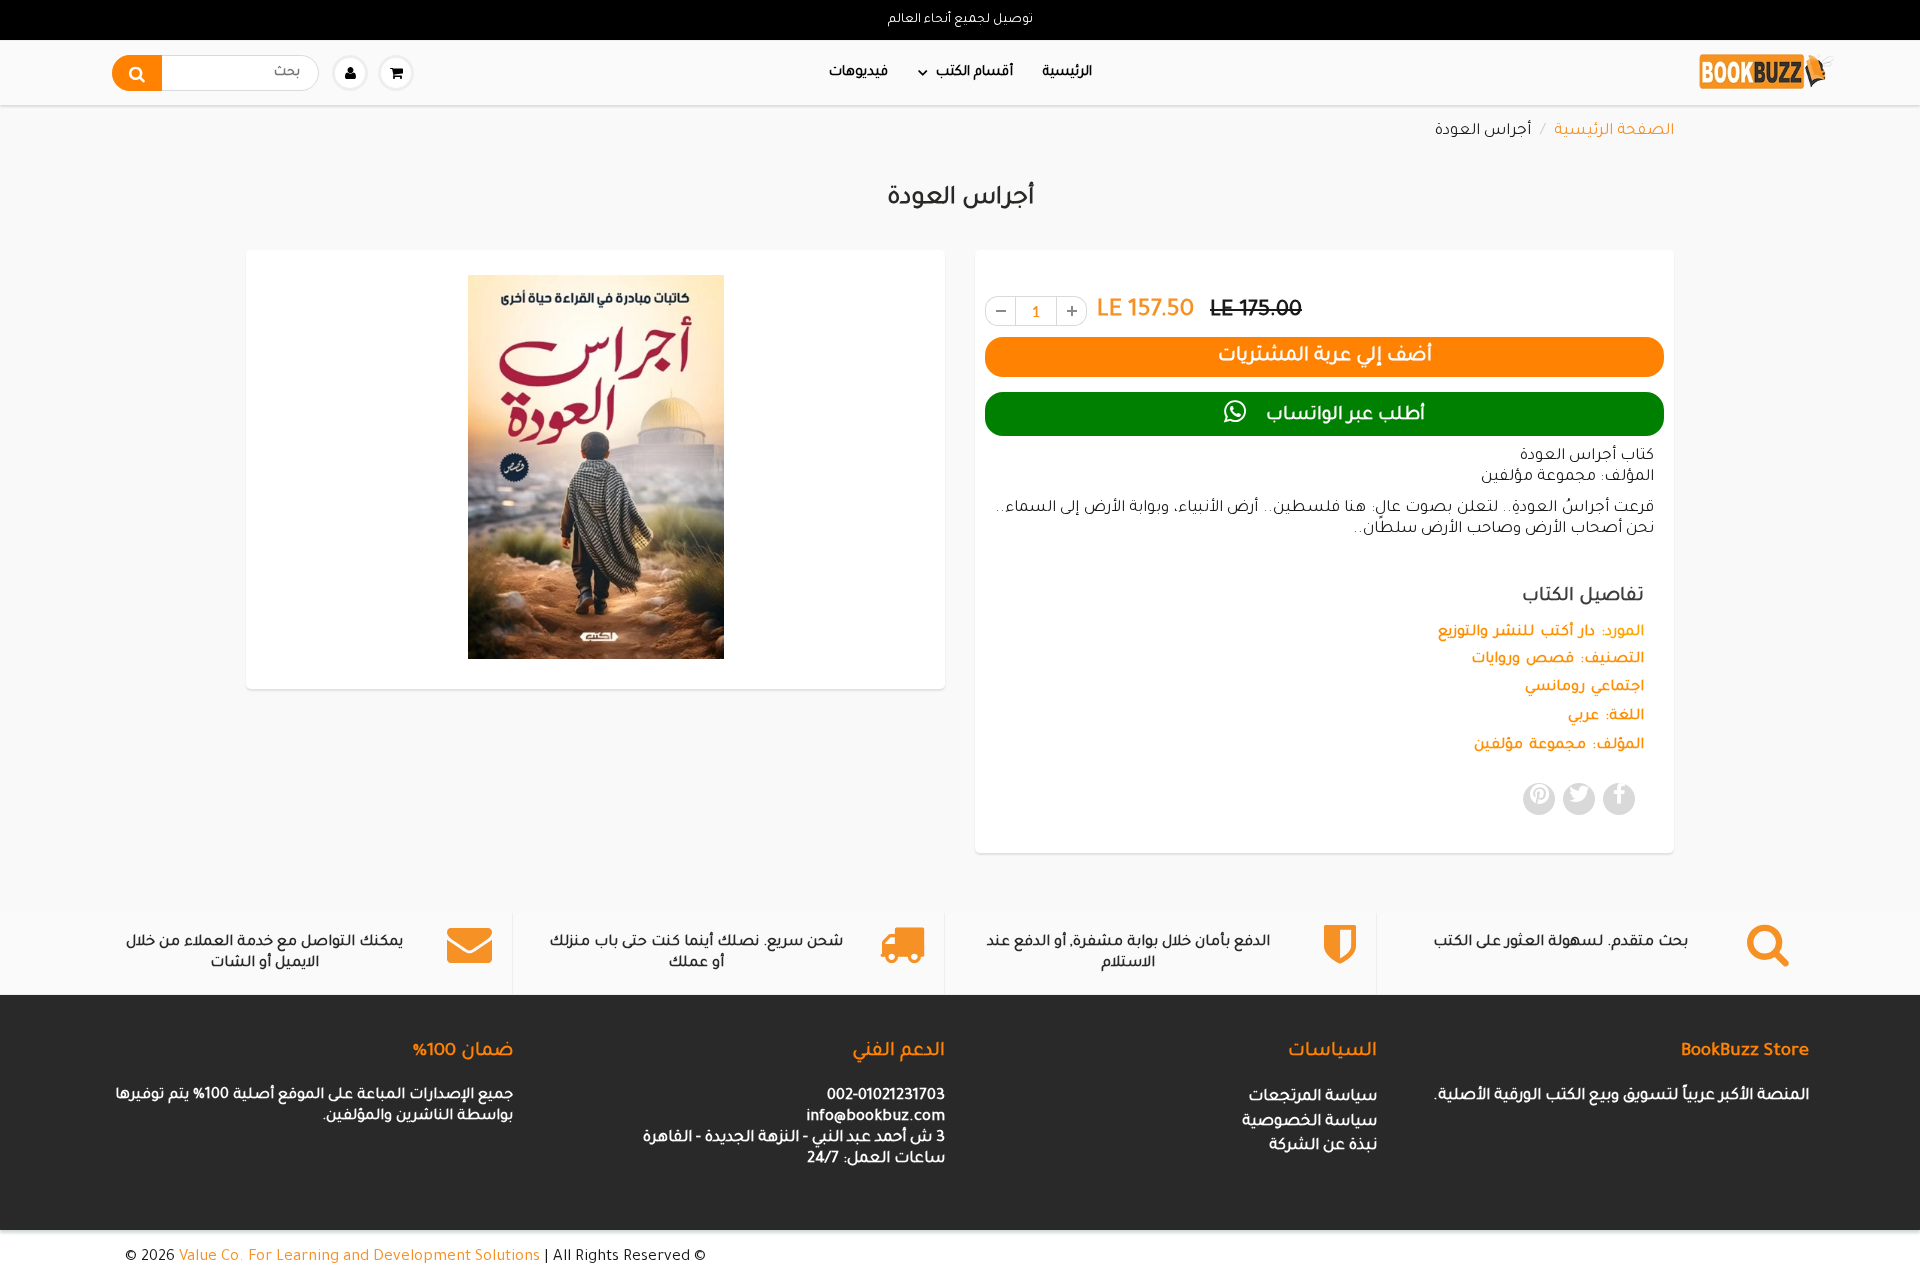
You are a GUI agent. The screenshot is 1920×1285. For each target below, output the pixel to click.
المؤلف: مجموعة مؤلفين (1559, 746)
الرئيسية (1067, 72)
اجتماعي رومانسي (1584, 688)
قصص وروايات (1522, 660)
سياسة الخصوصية (1309, 1122)
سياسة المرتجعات (1312, 1097)
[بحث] (137, 73)
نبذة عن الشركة (1323, 1146)
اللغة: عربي (1606, 717)
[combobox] (215, 73)
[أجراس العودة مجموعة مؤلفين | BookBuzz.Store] (595, 466)
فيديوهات (858, 72)
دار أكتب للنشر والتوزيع (1516, 633)
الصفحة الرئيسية (1614, 131)
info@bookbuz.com (875, 1117)
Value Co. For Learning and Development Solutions (359, 1257)
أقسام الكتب (974, 72)
